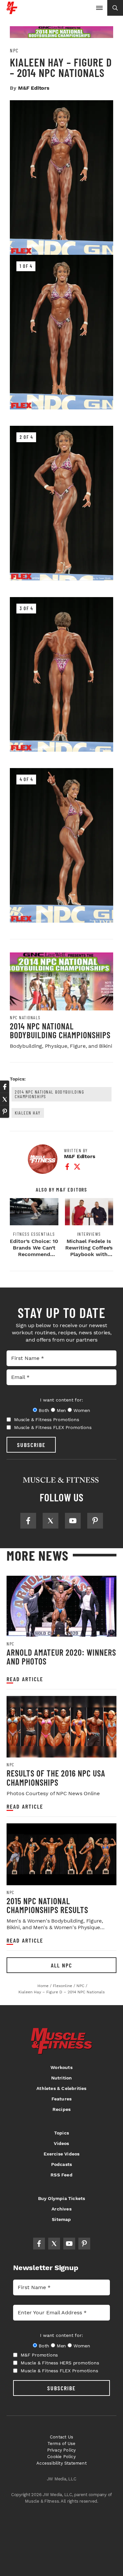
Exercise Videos (62, 2154)
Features (62, 2099)
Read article (25, 1679)
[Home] (12, 12)
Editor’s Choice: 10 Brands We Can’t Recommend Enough (34, 1251)
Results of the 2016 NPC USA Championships (56, 1778)
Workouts (61, 2067)
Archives (61, 2209)
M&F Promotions (39, 2355)
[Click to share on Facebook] (5, 1087)
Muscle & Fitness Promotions (47, 1420)
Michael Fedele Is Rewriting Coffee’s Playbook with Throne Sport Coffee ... (89, 1254)
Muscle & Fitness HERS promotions (60, 2363)
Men (61, 1410)
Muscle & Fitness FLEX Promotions (53, 1427)
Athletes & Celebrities (61, 2088)
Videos (61, 2143)
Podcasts (62, 2164)
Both (44, 1410)
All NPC (61, 1965)
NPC (14, 50)
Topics (61, 2133)
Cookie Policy (61, 2457)
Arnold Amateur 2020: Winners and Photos (61, 1657)
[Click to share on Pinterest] (5, 1112)
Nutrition (62, 2078)
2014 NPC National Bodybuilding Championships (60, 1031)
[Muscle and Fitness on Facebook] (28, 1521)
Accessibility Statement (61, 2463)
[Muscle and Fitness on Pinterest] (95, 1521)
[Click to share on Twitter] (5, 1099)
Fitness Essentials (34, 1234)
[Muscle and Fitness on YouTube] (73, 1521)
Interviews (89, 1234)
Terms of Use (61, 2444)
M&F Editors (34, 88)
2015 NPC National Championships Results (47, 1905)
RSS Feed (61, 2175)
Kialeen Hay (28, 1113)
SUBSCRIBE (31, 1445)
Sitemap (61, 2219)
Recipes (61, 2109)
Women (82, 1410)
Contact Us (61, 2437)
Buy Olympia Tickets (62, 2198)
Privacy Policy (62, 2450)
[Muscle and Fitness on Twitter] (51, 1521)
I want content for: (61, 1400)
